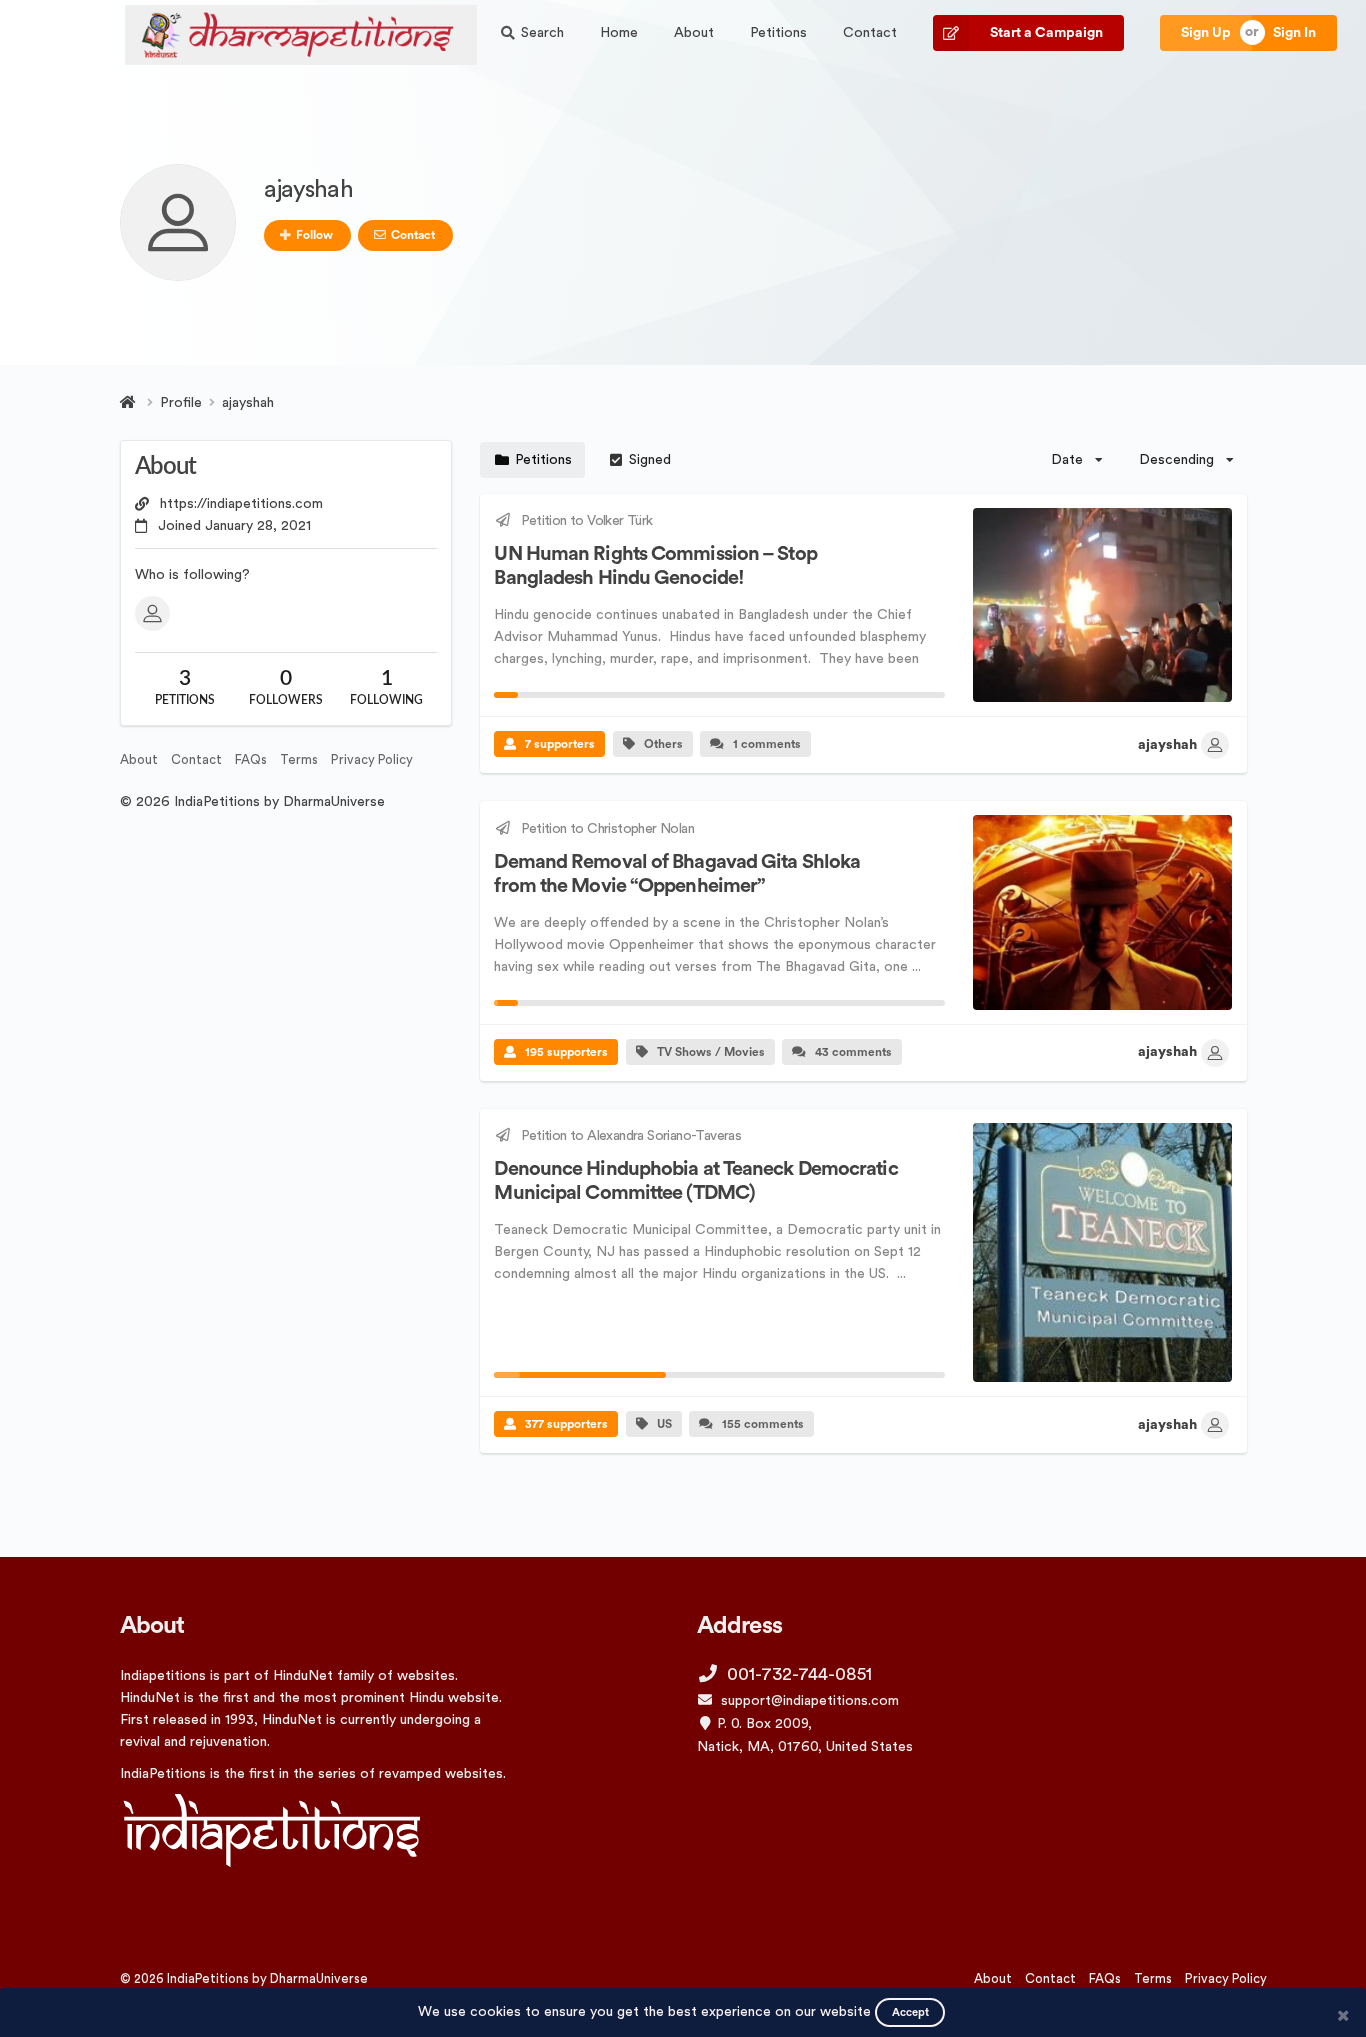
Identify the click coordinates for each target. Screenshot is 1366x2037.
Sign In (1294, 33)
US (664, 1424)
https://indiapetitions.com (241, 504)
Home (619, 33)
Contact (870, 33)
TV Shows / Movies (711, 1052)
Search (542, 33)
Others (663, 744)
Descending (1176, 460)
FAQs (251, 759)
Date (1067, 460)
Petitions (778, 33)
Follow (314, 235)
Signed (650, 460)
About (694, 33)
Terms (299, 759)
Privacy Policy (372, 759)
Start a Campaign (1046, 33)
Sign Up (1206, 33)
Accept (910, 2012)
